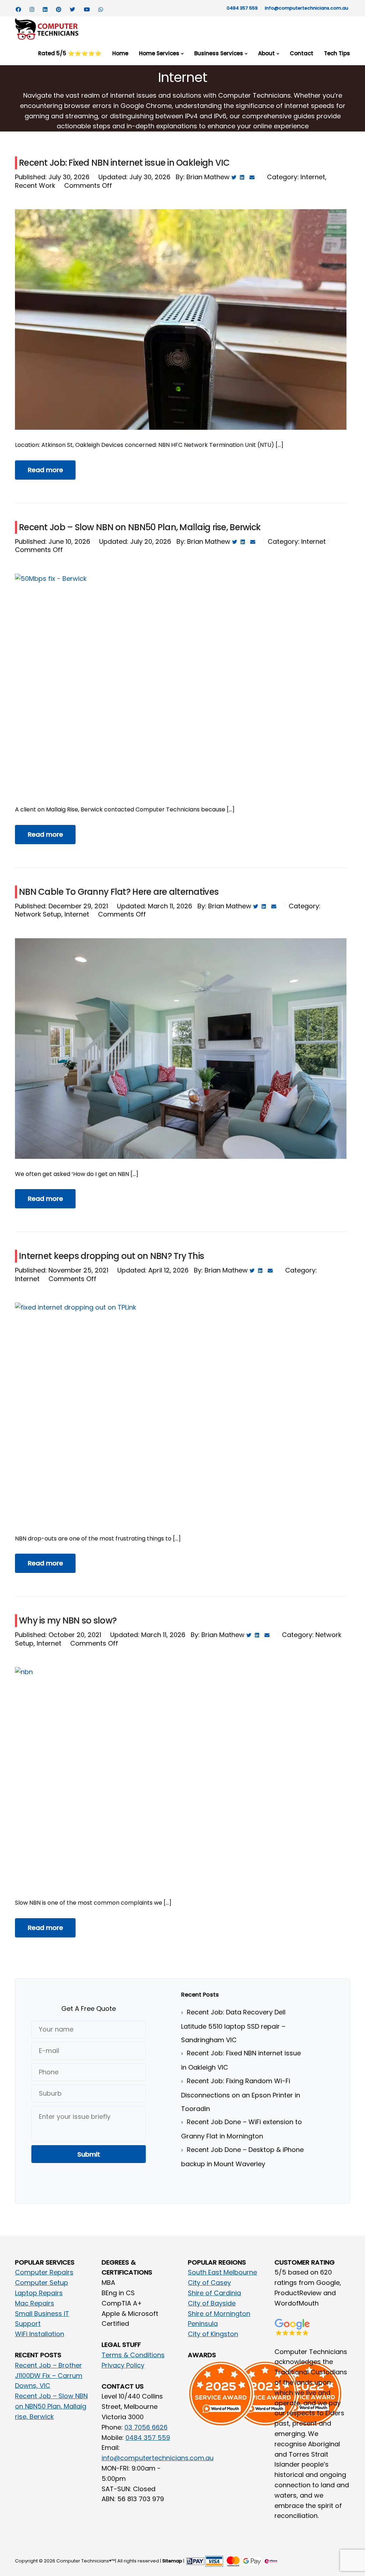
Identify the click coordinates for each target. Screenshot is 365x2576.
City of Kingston (213, 2334)
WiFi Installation (40, 2334)
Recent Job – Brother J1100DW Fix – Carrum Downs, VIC (49, 2376)
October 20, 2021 (75, 1635)
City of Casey (209, 2283)
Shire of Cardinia (214, 2293)
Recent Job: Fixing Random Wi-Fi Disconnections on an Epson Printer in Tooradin (241, 2095)
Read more (45, 470)
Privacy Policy (123, 2365)
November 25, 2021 (78, 1270)
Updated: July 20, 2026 (135, 541)
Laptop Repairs (39, 2293)
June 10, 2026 (69, 541)
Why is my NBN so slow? (68, 1620)
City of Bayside (212, 2303)
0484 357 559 (242, 8)
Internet (313, 177)
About (266, 53)
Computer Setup (42, 2283)
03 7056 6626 (146, 2427)
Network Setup (38, 914)
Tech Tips (337, 53)
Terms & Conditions (133, 2355)
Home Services (159, 53)
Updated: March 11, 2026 (155, 906)
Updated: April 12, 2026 (153, 1270)
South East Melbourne (222, 2272)
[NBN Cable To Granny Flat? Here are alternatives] (181, 1049)
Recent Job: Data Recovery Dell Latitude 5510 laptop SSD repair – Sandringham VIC (233, 2026)
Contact (302, 53)
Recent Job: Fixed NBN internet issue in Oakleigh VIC (124, 163)
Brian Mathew (208, 177)
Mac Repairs (35, 2303)
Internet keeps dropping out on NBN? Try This (111, 1256)
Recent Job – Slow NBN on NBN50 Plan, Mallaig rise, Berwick (140, 527)
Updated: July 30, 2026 (134, 177)
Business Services (219, 53)
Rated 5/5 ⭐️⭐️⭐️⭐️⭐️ (70, 53)
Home (120, 53)
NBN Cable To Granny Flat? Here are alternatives (119, 892)
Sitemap (172, 2561)
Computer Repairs (44, 2272)
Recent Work (35, 185)
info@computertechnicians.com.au (307, 8)
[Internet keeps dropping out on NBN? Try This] (181, 1427)
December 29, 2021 (78, 906)
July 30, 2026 (69, 177)
